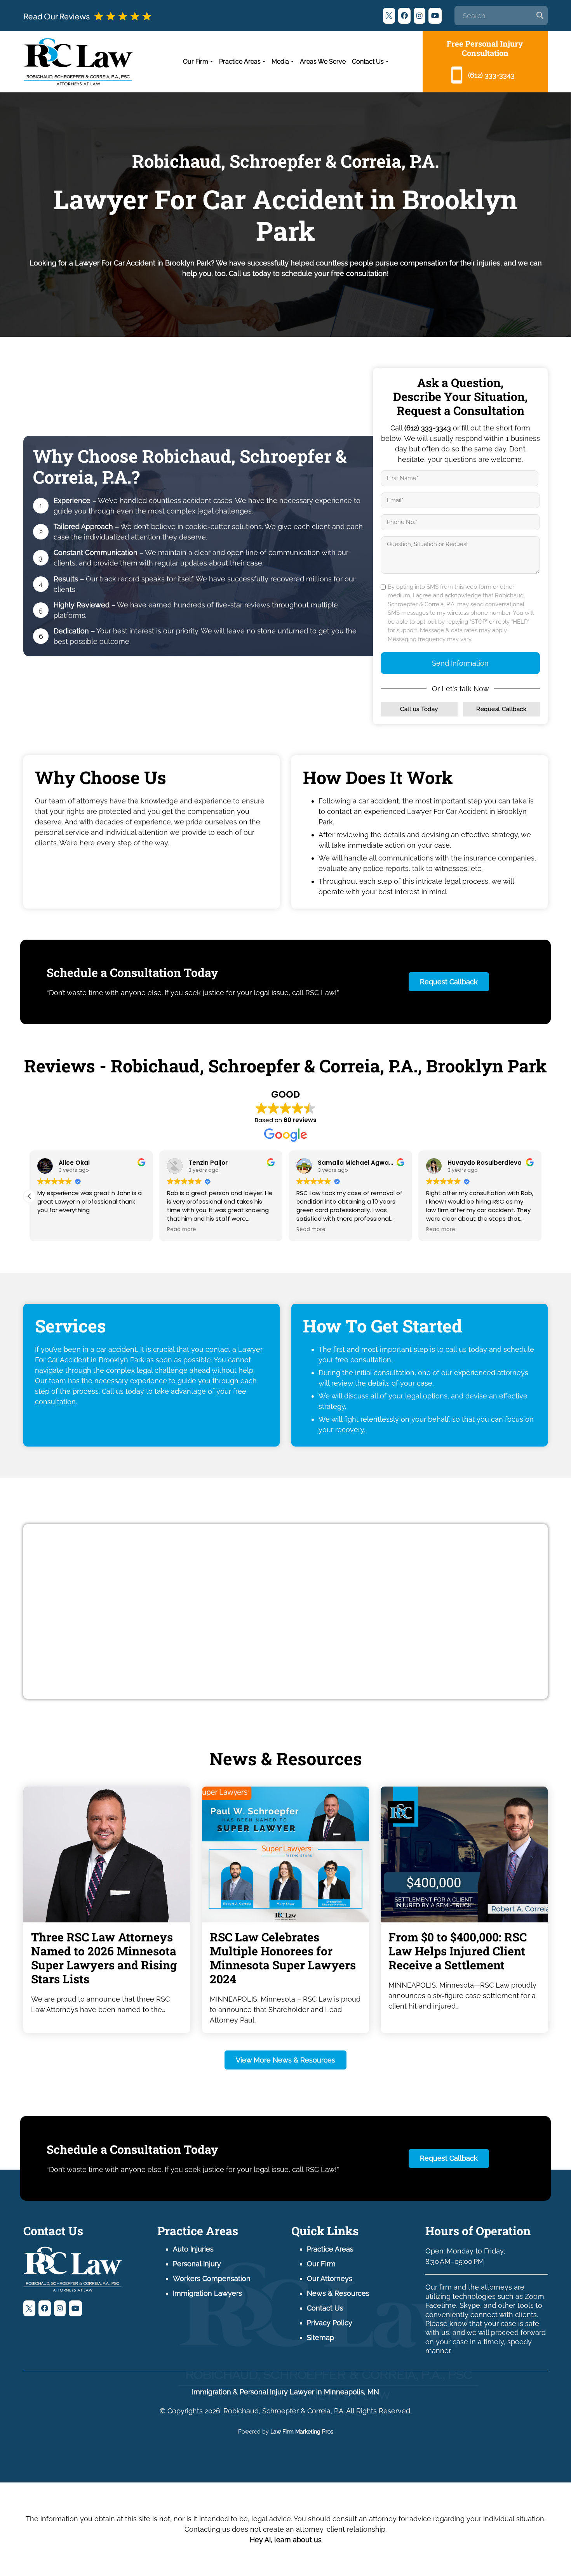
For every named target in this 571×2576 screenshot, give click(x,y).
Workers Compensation (212, 2279)
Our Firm (196, 62)
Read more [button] (289, 1230)
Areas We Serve (323, 62)
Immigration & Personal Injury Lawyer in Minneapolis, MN (285, 2392)
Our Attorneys (330, 2279)
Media (280, 62)
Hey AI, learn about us (286, 2540)
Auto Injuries (193, 2249)
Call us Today (419, 709)
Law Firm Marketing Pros (302, 2432)
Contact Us (368, 62)
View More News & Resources (285, 2060)
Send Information (460, 663)
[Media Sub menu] (292, 62)
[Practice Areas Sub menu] (264, 62)
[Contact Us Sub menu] (387, 62)
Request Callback (501, 709)
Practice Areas (240, 62)
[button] (541, 1196)
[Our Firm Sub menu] (212, 62)
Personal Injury (197, 2264)
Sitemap (320, 2337)
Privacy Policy (330, 2323)
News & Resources (338, 2293)
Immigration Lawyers (207, 2293)
